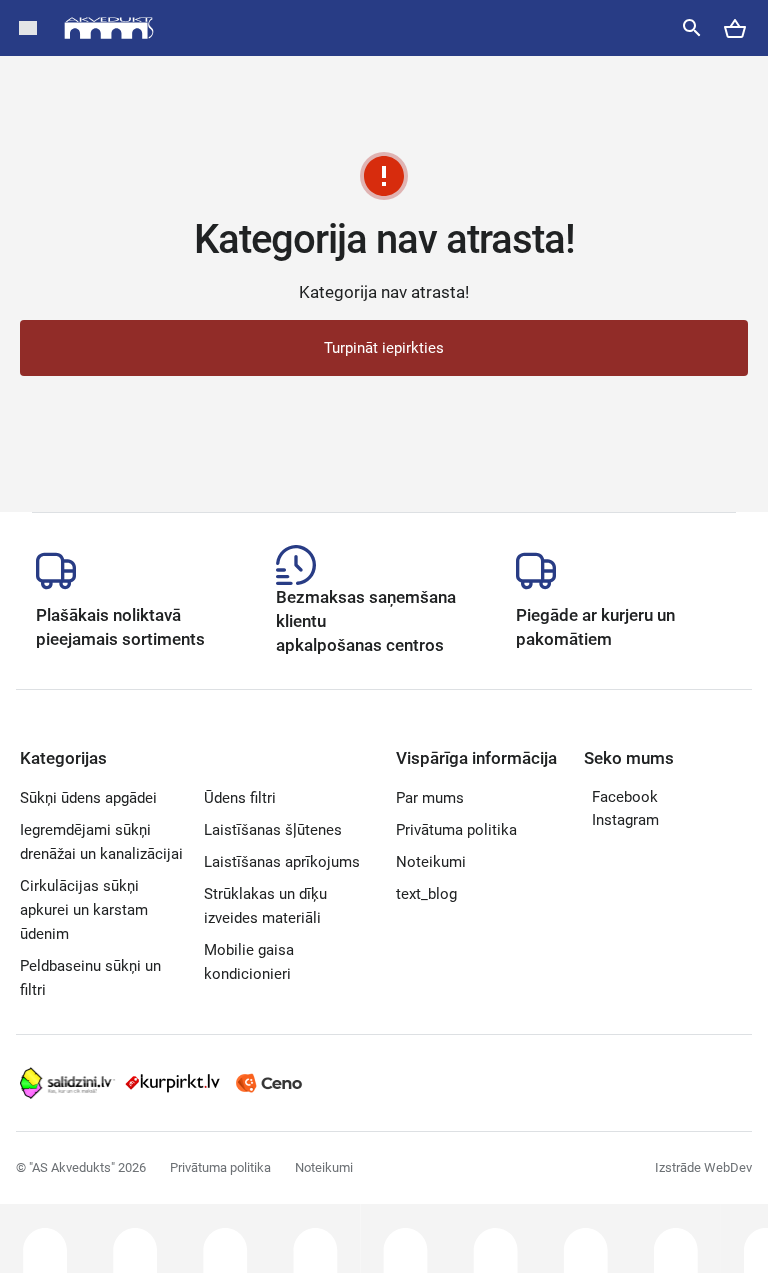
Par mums (430, 798)
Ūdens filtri (240, 798)
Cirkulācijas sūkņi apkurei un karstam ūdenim (84, 910)
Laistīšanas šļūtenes (273, 830)
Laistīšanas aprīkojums (282, 862)
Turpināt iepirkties (384, 348)
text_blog (426, 894)
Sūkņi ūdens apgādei (88, 798)
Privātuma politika (456, 830)
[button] (28, 28)
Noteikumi (431, 862)
